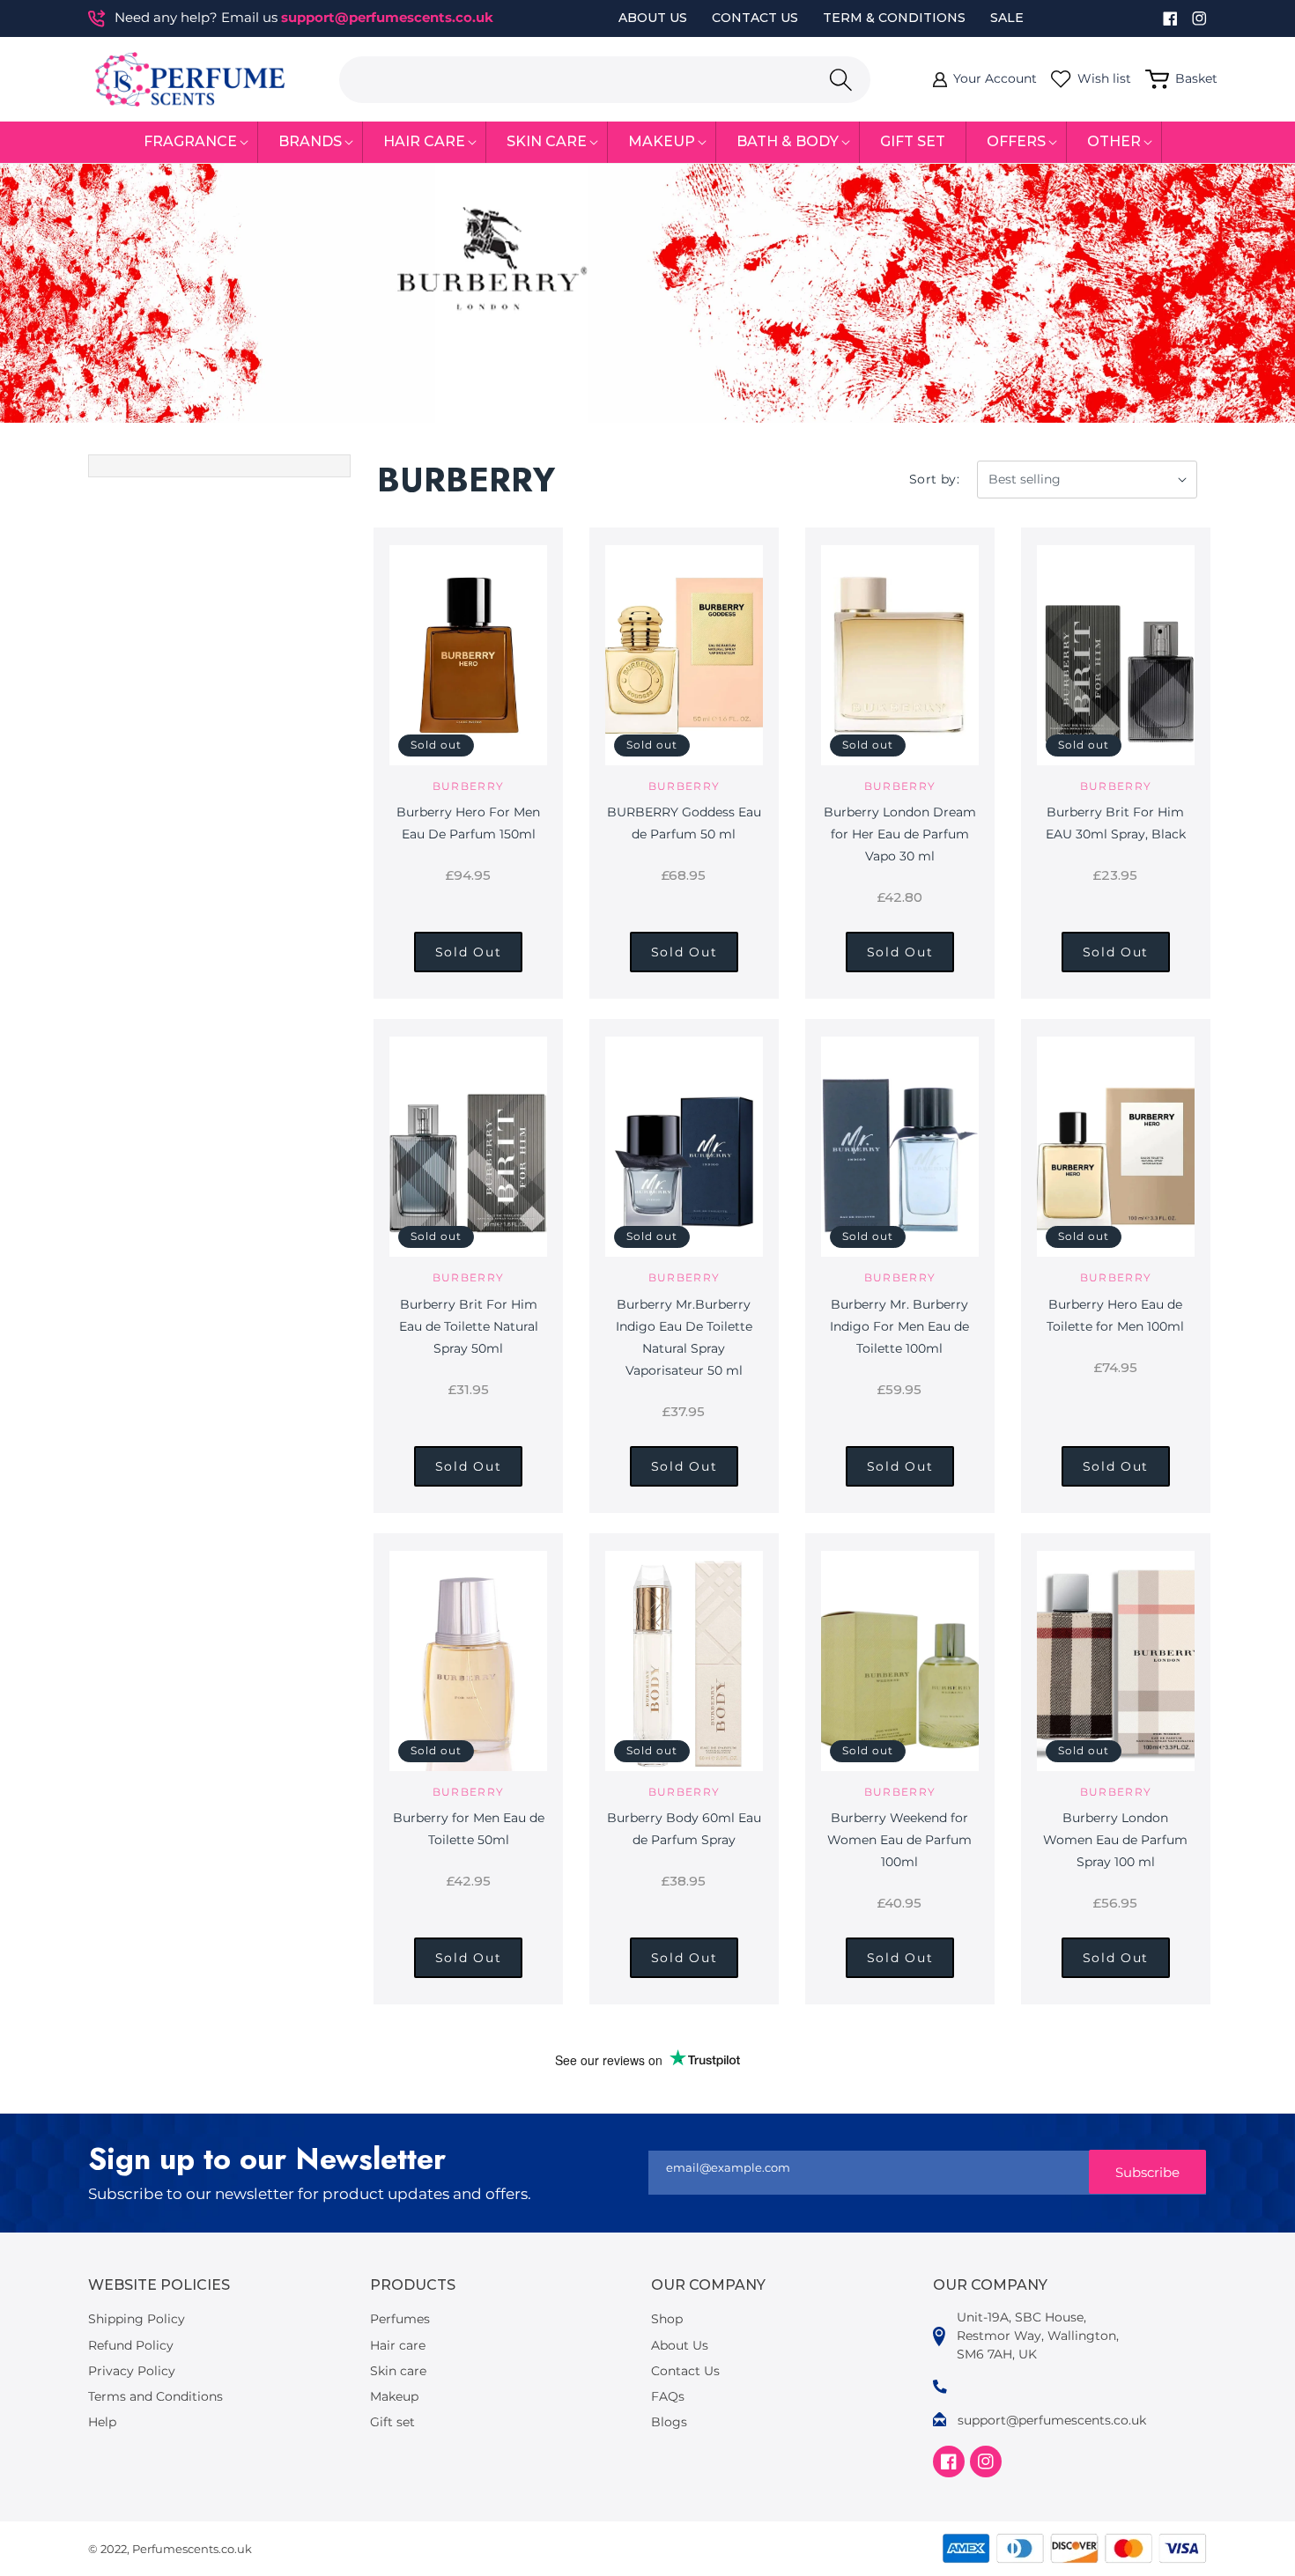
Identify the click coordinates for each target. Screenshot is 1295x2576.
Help (102, 2422)
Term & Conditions (894, 18)
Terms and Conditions (155, 2396)
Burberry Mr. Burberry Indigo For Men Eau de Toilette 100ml (899, 1326)
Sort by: (934, 479)
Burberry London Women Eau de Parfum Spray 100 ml (1115, 1840)
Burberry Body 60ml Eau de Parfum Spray (684, 1829)
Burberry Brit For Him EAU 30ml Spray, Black (1116, 823)
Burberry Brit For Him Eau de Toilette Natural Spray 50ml (469, 1326)
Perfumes (400, 2319)
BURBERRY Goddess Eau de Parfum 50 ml (684, 823)
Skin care (398, 2371)
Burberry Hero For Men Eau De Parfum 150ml (468, 823)
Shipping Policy (137, 2319)
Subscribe (1147, 2172)
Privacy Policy (132, 2371)
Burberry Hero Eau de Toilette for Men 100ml (1115, 1315)
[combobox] (605, 80)
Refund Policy (131, 2345)
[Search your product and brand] (840, 80)
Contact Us (755, 18)
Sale (1007, 18)
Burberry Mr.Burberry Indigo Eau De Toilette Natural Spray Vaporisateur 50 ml (684, 1337)
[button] (191, 142)
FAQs (668, 2396)
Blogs (669, 2422)
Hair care (398, 2345)
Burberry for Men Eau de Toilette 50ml (469, 1829)
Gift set (392, 2422)
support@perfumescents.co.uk (387, 17)
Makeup (394, 2396)
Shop (667, 2319)
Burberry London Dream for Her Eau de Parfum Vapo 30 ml (900, 834)
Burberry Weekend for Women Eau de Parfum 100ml (899, 1840)
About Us (653, 18)
